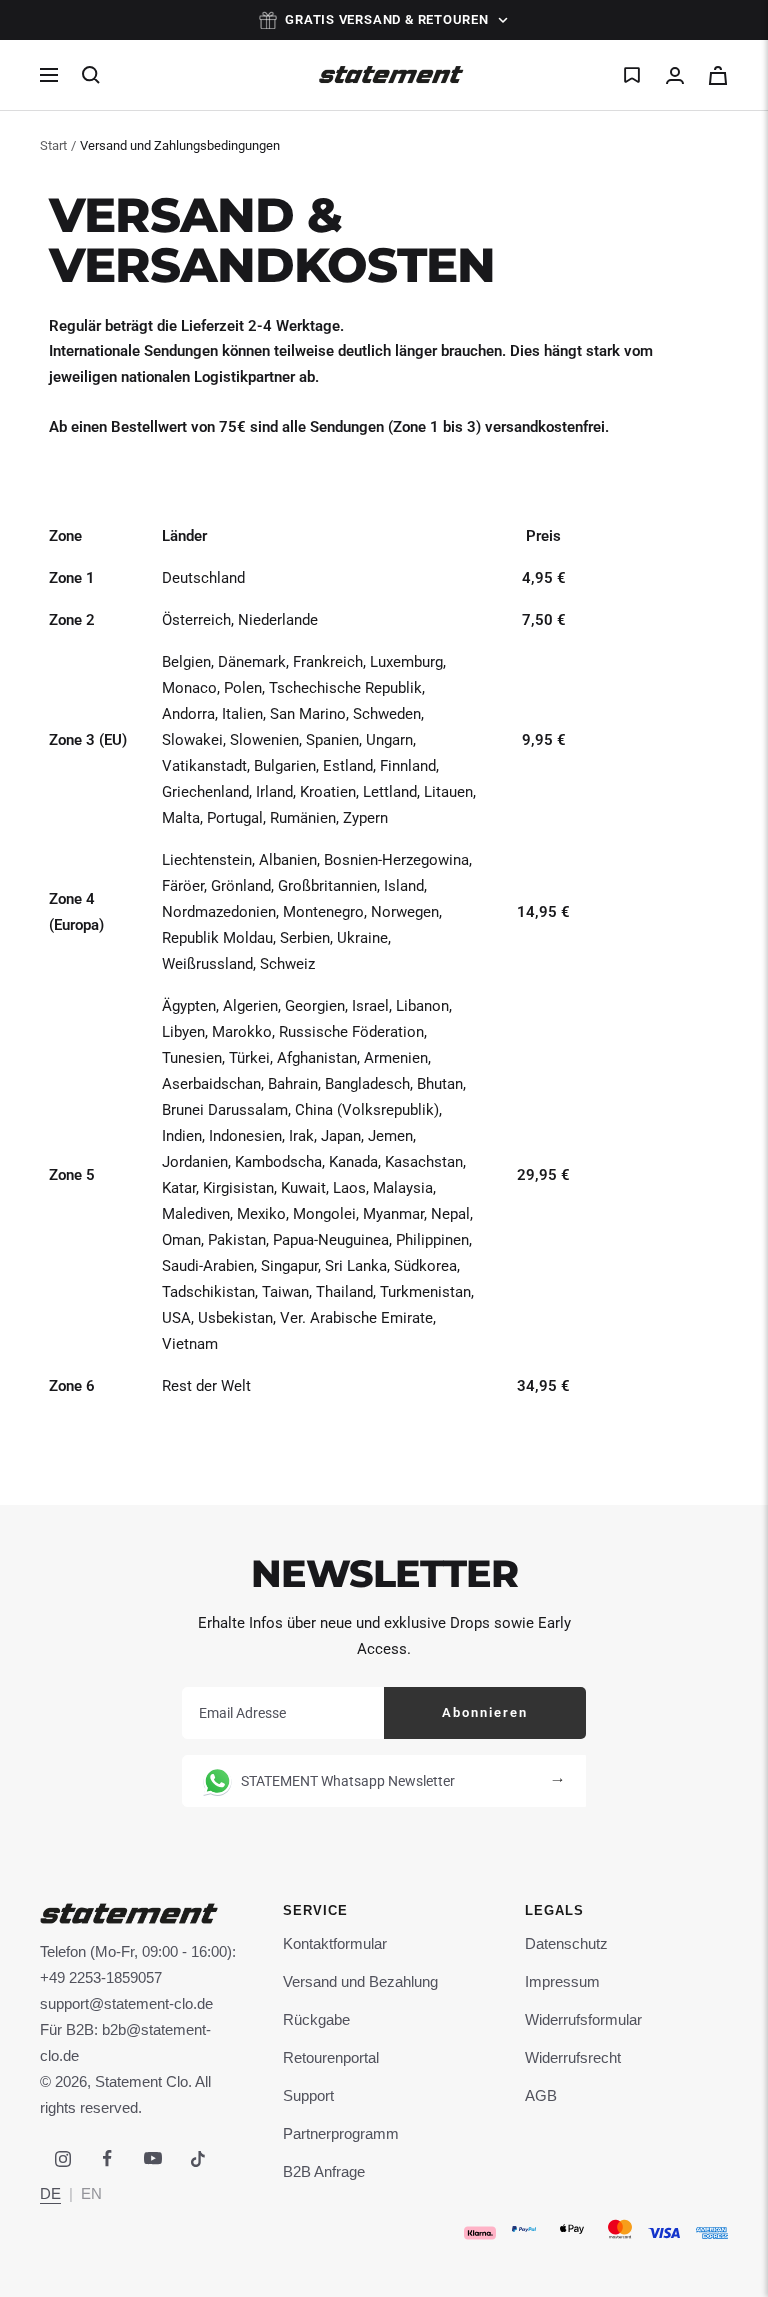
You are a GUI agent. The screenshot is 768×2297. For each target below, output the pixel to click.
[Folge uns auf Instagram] (62, 2158)
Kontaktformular (335, 1943)
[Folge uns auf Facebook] (107, 2158)
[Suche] (91, 75)
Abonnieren (485, 1712)
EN (91, 2193)
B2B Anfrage (324, 2171)
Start (53, 145)
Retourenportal (331, 2057)
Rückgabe (316, 2019)
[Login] (675, 75)
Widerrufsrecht (573, 2057)
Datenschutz (566, 1943)
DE (50, 2193)
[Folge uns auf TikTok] (197, 2158)
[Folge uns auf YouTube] (152, 2158)
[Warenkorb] (718, 75)
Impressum (562, 1981)
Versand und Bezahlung (360, 1981)
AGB (541, 2095)
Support (308, 2095)
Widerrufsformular (583, 2019)
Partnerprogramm (341, 2133)
